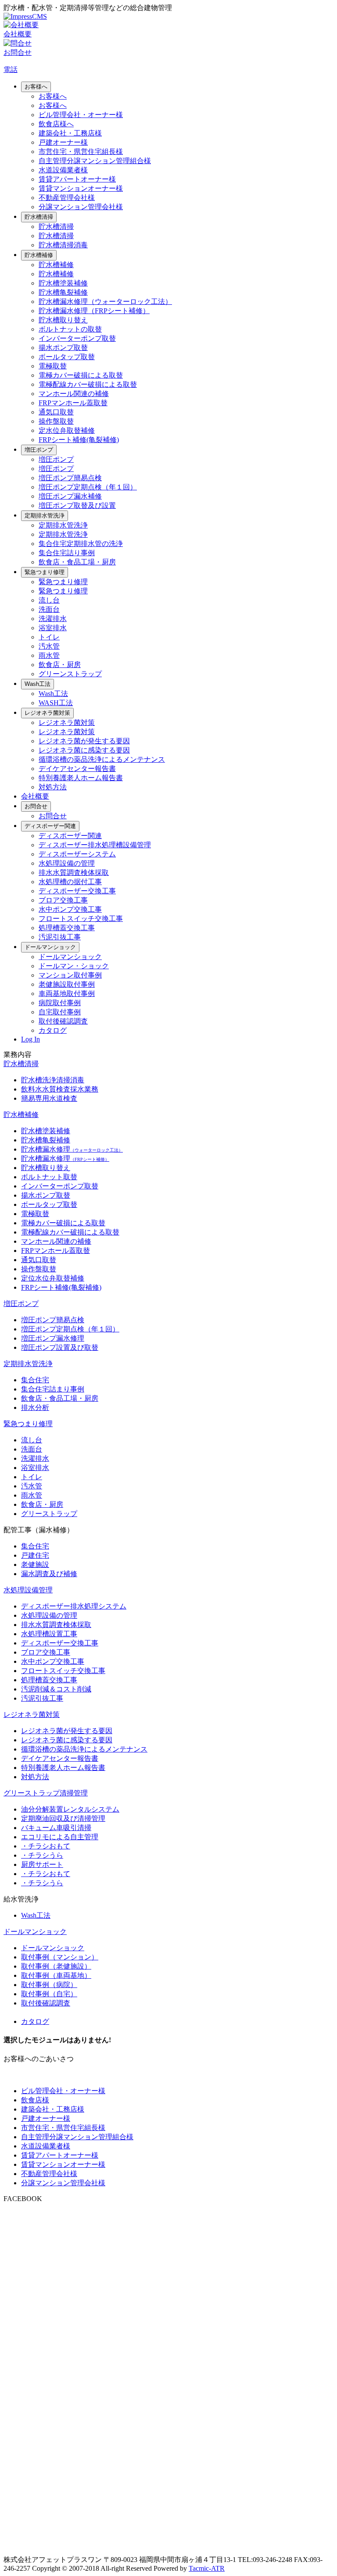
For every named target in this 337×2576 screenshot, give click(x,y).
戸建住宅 (35, 1555)
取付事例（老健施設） (56, 1966)
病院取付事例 (60, 1003)
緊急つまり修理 (45, 572)
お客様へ (36, 87)
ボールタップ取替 (67, 357)
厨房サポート (42, 1864)
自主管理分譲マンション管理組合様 (95, 161)
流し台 (49, 600)
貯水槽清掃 (39, 217)
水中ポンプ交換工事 (70, 909)
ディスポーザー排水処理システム (74, 1606)
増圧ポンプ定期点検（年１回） (88, 487)
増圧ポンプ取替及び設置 (77, 505)
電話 (11, 70)
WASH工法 (56, 703)
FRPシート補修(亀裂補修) (79, 440)
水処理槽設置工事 (49, 1634)
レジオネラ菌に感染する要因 (84, 750)
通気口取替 (56, 412)
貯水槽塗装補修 (63, 283)
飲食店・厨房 (60, 665)
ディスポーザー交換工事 (77, 891)
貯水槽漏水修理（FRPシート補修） (94, 311)
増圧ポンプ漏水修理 (53, 1338)
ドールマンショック (50, 947)
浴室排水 (53, 628)
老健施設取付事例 (67, 984)
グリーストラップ (49, 1514)
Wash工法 (38, 684)
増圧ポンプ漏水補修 (70, 496)
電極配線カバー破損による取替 (88, 384)
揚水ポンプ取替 (63, 348)
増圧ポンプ (39, 450)
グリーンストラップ (70, 674)
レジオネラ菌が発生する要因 (84, 741)
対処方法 (53, 787)
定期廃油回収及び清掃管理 (63, 1818)
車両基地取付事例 (67, 994)
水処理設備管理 (28, 1590)
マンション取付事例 (70, 975)
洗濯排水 (53, 619)
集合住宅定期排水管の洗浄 (81, 544)
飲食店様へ (56, 124)
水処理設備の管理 (67, 863)
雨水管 (49, 655)
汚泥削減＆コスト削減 (56, 1689)
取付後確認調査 (63, 1021)
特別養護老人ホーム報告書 (81, 778)
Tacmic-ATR (207, 2568)
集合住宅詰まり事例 (53, 1389)
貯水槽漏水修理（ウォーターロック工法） (105, 301)
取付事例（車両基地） (56, 1975)
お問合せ (36, 806)
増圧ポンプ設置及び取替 (60, 1347)
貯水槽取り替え (63, 320)
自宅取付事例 (60, 1012)
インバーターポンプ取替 (77, 338)
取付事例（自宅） (49, 1994)
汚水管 (49, 646)
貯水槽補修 (39, 255)
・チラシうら (42, 1855)
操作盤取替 (56, 421)
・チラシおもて (46, 1846)
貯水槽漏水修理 (72, 1149)
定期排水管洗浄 (45, 516)
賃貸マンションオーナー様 (81, 188)
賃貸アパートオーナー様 (77, 179)
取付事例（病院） (49, 1985)
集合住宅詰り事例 (67, 553)
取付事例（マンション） (60, 1957)
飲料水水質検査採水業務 (60, 1089)
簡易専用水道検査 (49, 1098)
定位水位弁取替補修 (53, 1278)
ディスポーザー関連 (50, 826)
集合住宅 (35, 1380)
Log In (30, 1039)
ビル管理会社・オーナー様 (81, 115)
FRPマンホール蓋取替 (73, 403)
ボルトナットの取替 (70, 329)
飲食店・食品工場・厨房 (77, 562)
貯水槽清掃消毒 (63, 245)
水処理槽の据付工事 (70, 882)
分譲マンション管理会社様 (81, 207)
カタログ (53, 1030)
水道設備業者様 (63, 170)
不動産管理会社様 (67, 198)
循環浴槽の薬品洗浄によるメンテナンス (102, 759)
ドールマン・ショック (74, 966)
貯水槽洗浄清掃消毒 (53, 1080)
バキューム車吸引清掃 (56, 1828)
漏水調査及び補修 (49, 1574)
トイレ (49, 637)
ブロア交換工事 (63, 900)
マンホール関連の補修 (74, 394)
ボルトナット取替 (49, 1177)
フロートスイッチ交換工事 (81, 919)
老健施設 (35, 1565)
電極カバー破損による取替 (81, 375)
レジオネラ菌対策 (47, 713)
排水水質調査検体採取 (74, 872)
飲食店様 (35, 2100)
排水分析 (35, 1408)
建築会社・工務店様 (70, 133)
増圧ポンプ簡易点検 (70, 478)
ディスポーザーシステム (77, 854)
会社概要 (35, 796)
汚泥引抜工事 (60, 937)
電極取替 (53, 366)
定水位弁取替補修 (67, 430)
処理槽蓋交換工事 (67, 928)
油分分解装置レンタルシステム (70, 1809)
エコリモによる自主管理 (60, 1837)
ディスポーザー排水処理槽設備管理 (95, 845)
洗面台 (49, 609)
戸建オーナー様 (63, 142)
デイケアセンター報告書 (77, 769)
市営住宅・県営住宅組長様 (81, 152)
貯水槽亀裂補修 (63, 292)
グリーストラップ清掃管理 (46, 1793)
